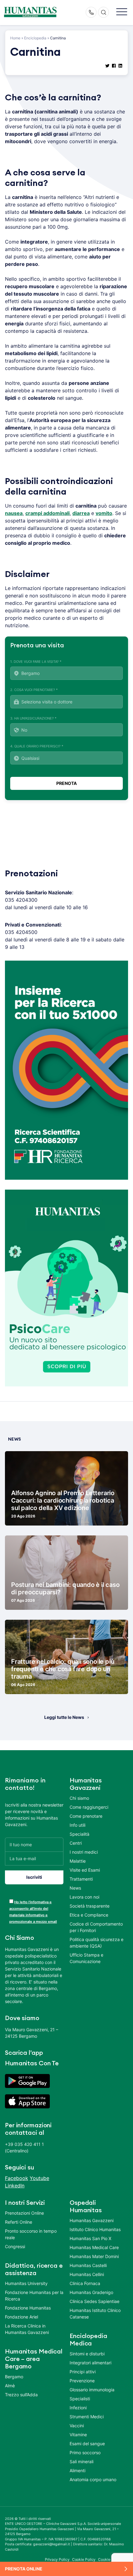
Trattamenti (81, 1879)
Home (15, 38)
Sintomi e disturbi (87, 2354)
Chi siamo (79, 1798)
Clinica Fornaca (85, 2283)
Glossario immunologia (92, 2390)
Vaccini (77, 2426)
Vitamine (78, 2435)
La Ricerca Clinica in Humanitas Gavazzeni (27, 2329)
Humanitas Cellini (87, 2274)
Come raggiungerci (89, 1807)
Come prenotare (86, 1816)
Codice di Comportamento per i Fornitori (96, 1927)
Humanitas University (26, 2283)
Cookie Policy (84, 2559)
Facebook (17, 2178)
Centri (76, 1843)
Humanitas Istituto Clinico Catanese (95, 2314)
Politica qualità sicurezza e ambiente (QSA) (97, 1943)
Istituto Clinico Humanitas (95, 2229)
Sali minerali (82, 2462)
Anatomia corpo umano (93, 2479)
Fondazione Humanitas (28, 2308)
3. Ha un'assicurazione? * (33, 718)
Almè (10, 2386)
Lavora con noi (84, 1897)
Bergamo (14, 2377)
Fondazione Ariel (21, 2317)
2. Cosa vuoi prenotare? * (34, 690)
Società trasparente (90, 1906)
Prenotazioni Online (24, 2213)
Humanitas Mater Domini (94, 2256)
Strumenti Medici (87, 2417)
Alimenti (77, 2470)
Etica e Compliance (89, 1915)
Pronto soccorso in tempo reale (31, 2234)
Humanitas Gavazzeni (92, 2220)
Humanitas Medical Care (94, 2247)
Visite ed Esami (85, 1870)
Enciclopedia (35, 38)
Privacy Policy (57, 2559)
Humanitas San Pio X (90, 2238)
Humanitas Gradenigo (91, 2292)
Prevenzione (82, 2381)
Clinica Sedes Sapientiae (94, 2301)
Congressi (15, 2246)
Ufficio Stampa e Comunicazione (86, 1958)
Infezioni (78, 2408)
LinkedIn (15, 2186)
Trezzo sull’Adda (21, 2395)
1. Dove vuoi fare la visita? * (36, 662)
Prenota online (24, 2569)
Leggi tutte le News (64, 1717)
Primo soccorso (85, 2453)
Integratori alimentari (90, 2363)
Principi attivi (83, 2372)
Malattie (78, 1861)
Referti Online (19, 2222)
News (75, 1888)
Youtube (39, 2178)
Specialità (79, 1834)
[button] (122, 12)
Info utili (77, 1825)
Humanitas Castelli (88, 2265)
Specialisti (80, 2399)
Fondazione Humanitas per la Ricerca (34, 2296)
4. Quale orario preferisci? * (37, 746)
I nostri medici (84, 1852)
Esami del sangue (87, 2444)
